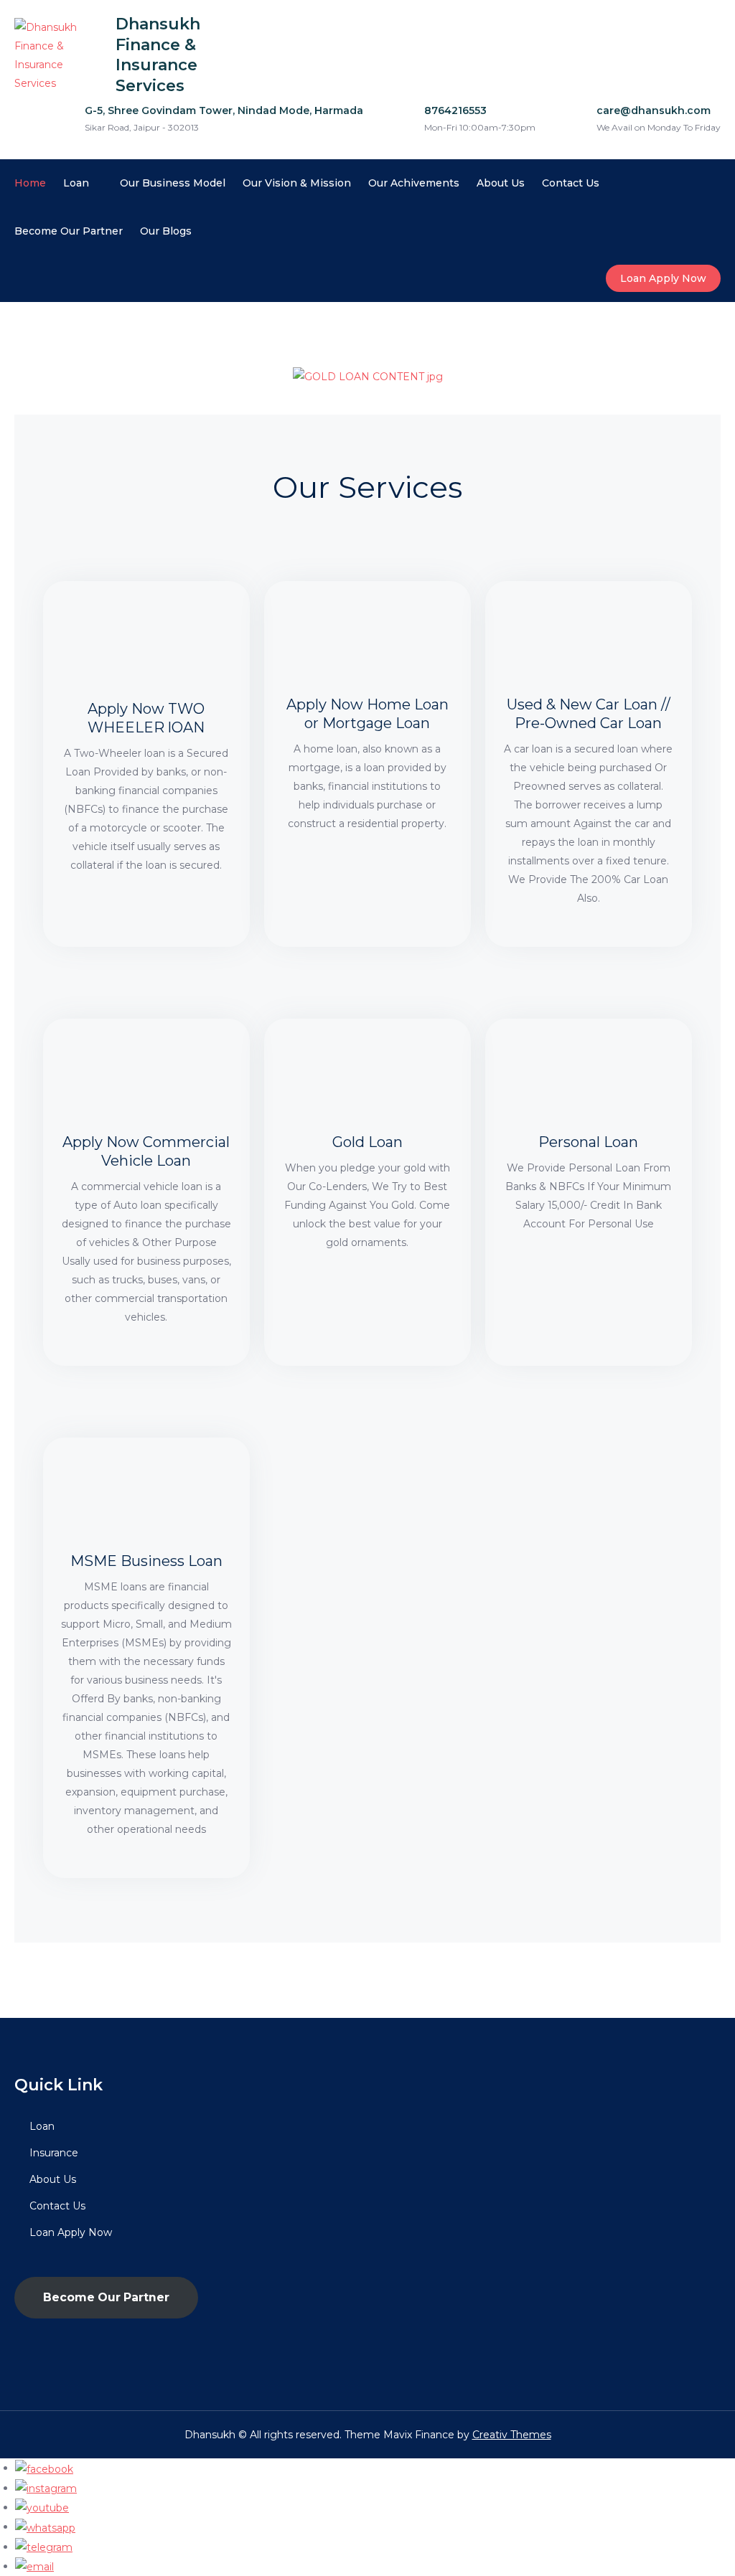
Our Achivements (414, 183)
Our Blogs (166, 231)
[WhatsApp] (45, 2527)
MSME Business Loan (146, 1561)
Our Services (367, 487)
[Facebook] (44, 2468)
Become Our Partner (69, 231)
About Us (501, 183)
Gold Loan (367, 1142)
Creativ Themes (512, 2435)
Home (30, 183)
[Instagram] (46, 2488)
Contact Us (571, 183)
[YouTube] (42, 2507)
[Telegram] (44, 2547)
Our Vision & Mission (297, 183)
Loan (76, 183)
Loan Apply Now (663, 278)
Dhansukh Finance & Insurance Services (158, 55)
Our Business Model (173, 183)
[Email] (34, 2566)
